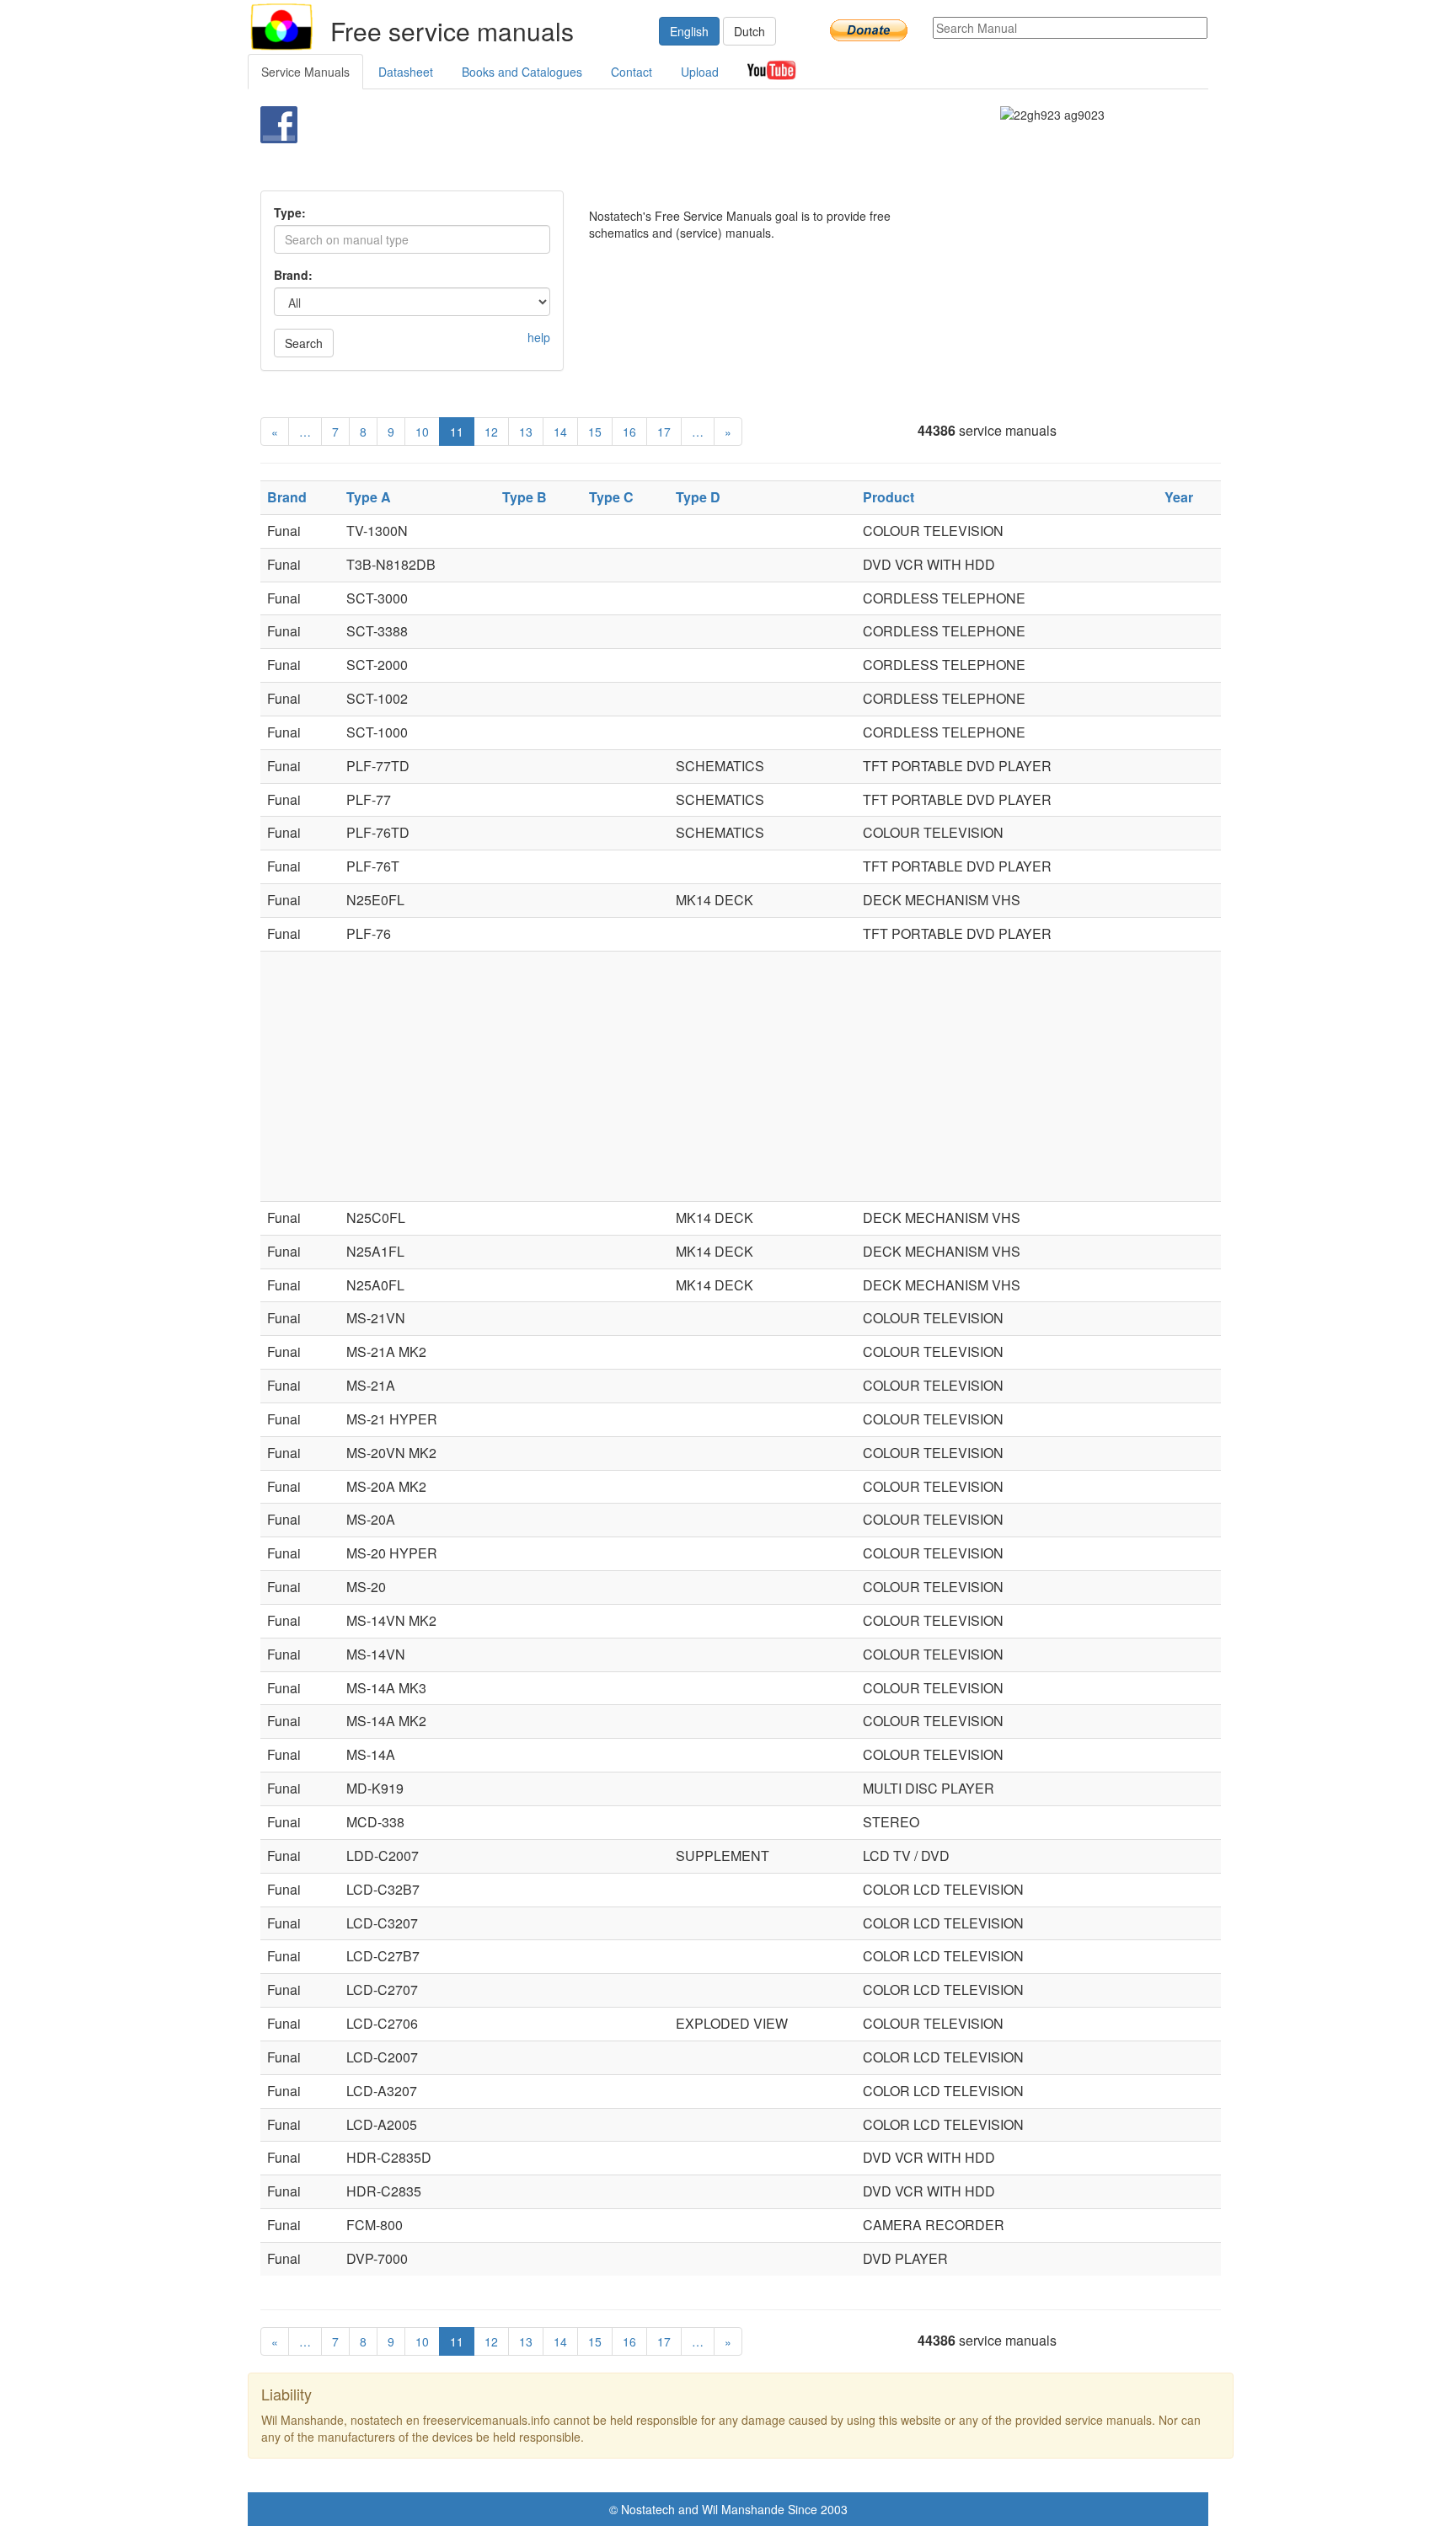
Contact (632, 72)
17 (664, 432)
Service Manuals (305, 72)
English (689, 31)
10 (422, 432)
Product (889, 497)
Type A (369, 497)
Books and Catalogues (522, 72)
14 (560, 432)
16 (629, 432)
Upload (700, 72)
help (539, 337)
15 (595, 432)
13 (526, 432)
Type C (611, 497)
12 (491, 432)
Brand (287, 497)
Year (1179, 497)
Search (304, 343)
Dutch (749, 31)
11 (457, 432)
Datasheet (406, 72)
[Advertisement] (700, 148)
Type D (698, 497)
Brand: (293, 275)
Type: (290, 212)
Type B (525, 497)
